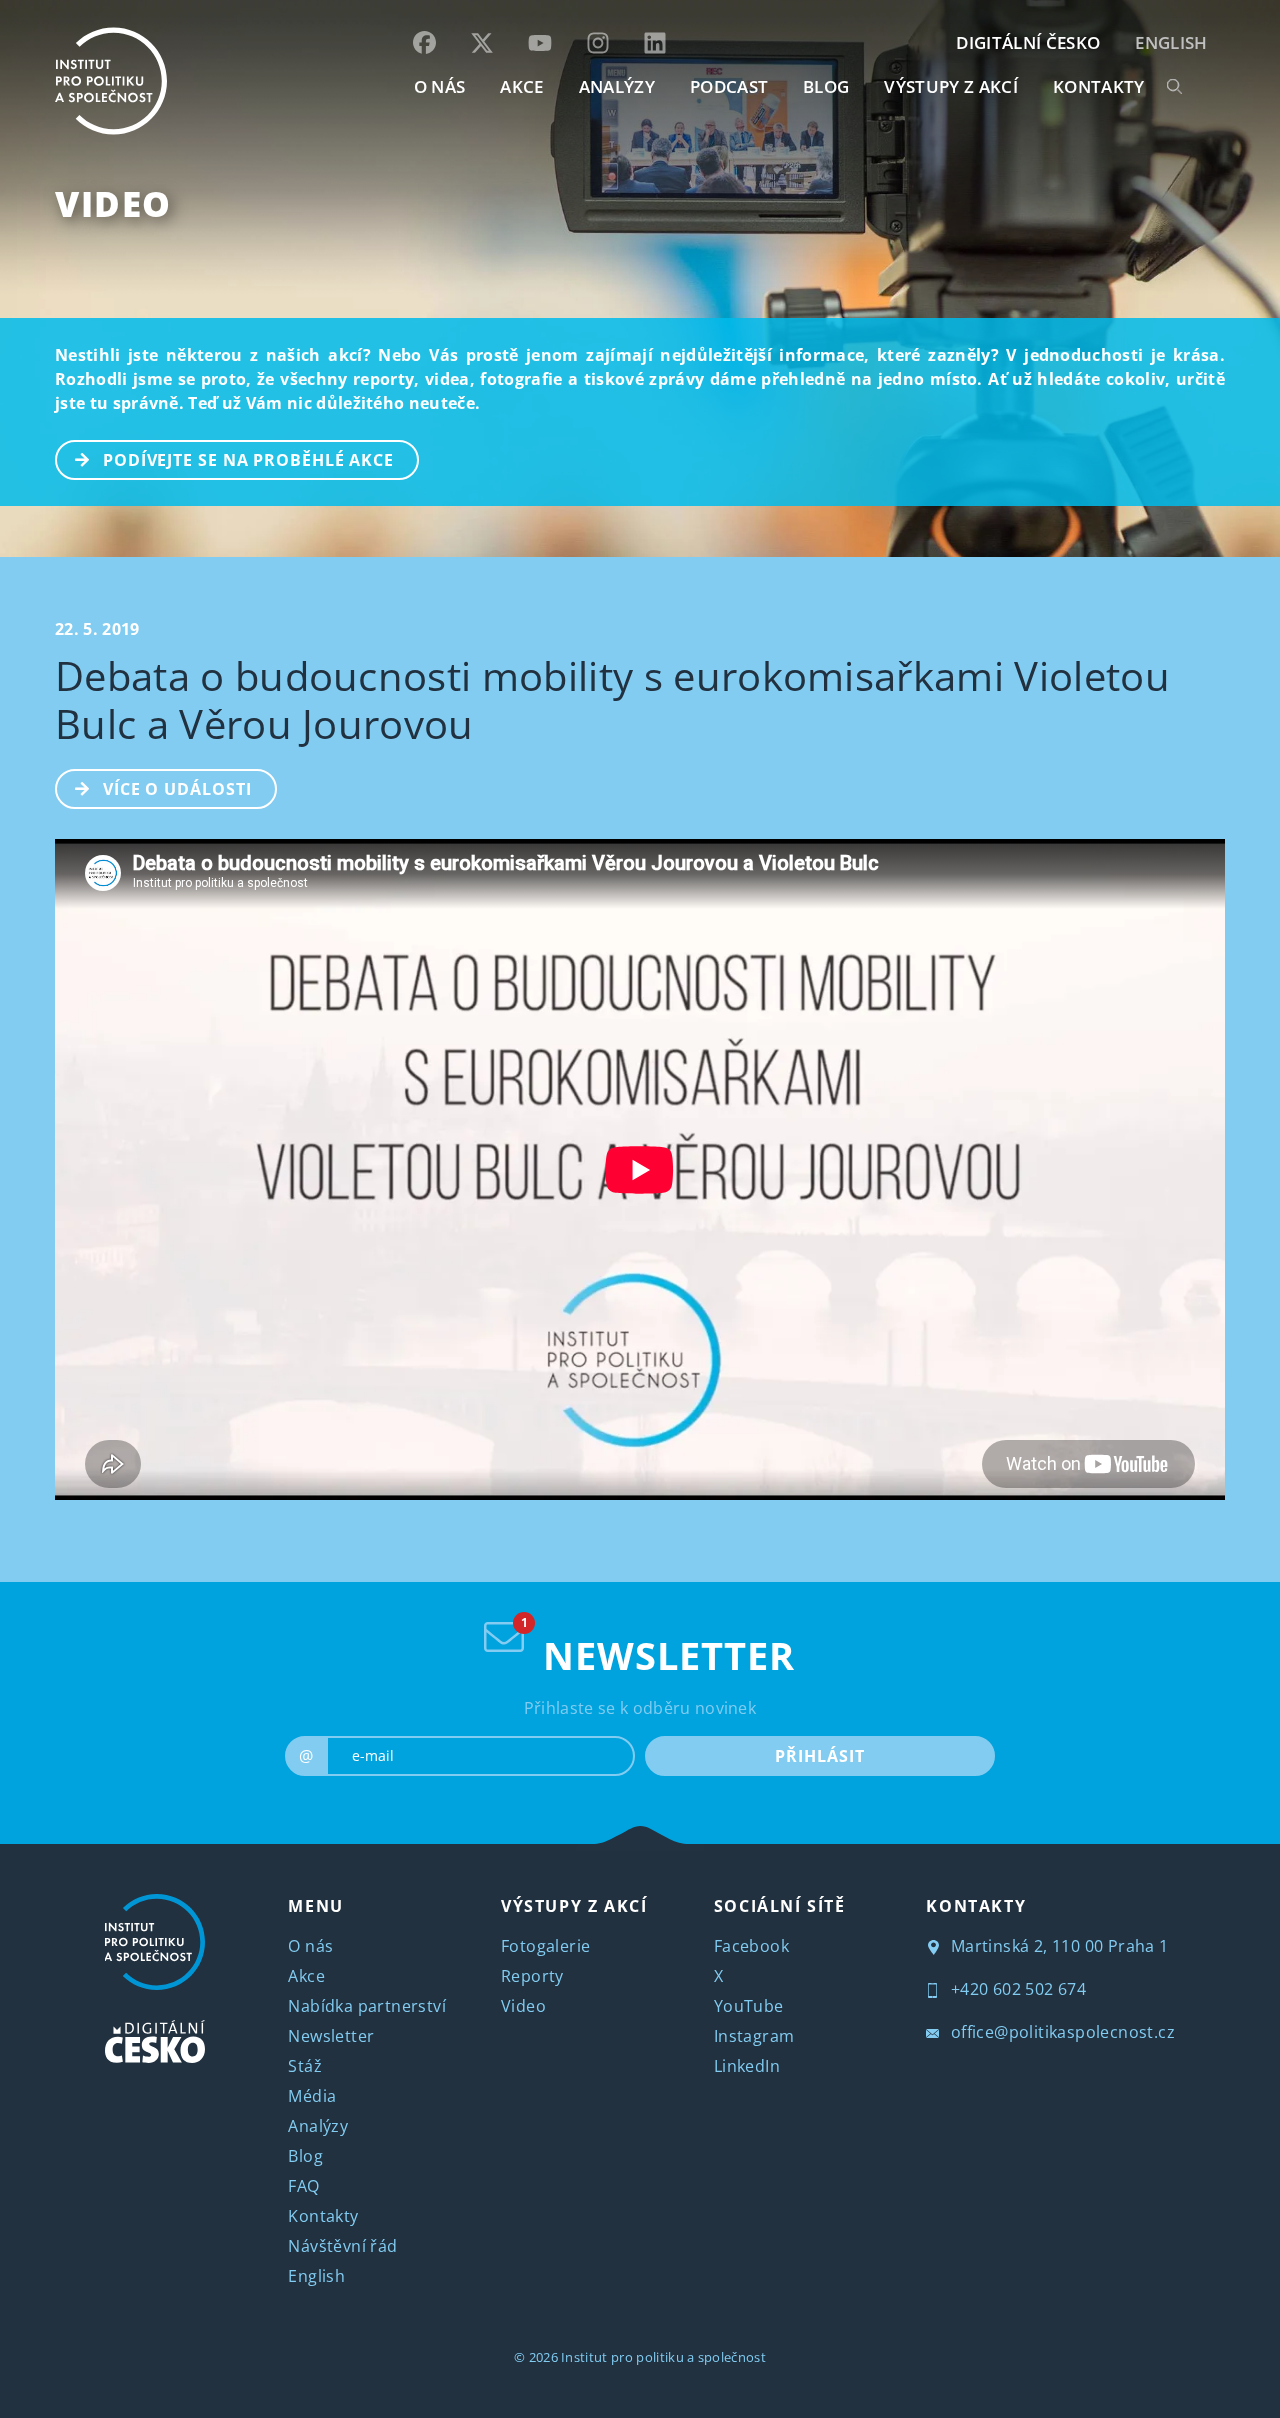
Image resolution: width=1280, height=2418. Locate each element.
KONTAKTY (1099, 86)
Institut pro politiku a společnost (663, 2357)
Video (113, 203)
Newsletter (331, 2036)
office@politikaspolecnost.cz (1060, 2032)
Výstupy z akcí (950, 86)
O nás (310, 1946)
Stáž (305, 2066)
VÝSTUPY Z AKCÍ (574, 1906)
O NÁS (440, 86)
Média (312, 2096)
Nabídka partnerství (367, 2006)
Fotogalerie (545, 1946)
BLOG (826, 86)
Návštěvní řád (342, 2246)
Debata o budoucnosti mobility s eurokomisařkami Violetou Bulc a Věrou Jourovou (612, 699)
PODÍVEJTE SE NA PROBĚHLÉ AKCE (248, 460)
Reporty (532, 1976)
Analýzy (617, 86)
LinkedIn (747, 2066)
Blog (305, 2156)
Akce (306, 1976)
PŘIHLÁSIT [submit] (819, 1756)
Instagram (754, 2036)
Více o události (177, 789)
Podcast (729, 86)
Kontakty (323, 2216)
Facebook (751, 1946)
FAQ (303, 2186)
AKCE (521, 86)
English (1171, 42)
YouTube (749, 2006)
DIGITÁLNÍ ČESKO (1028, 42)
